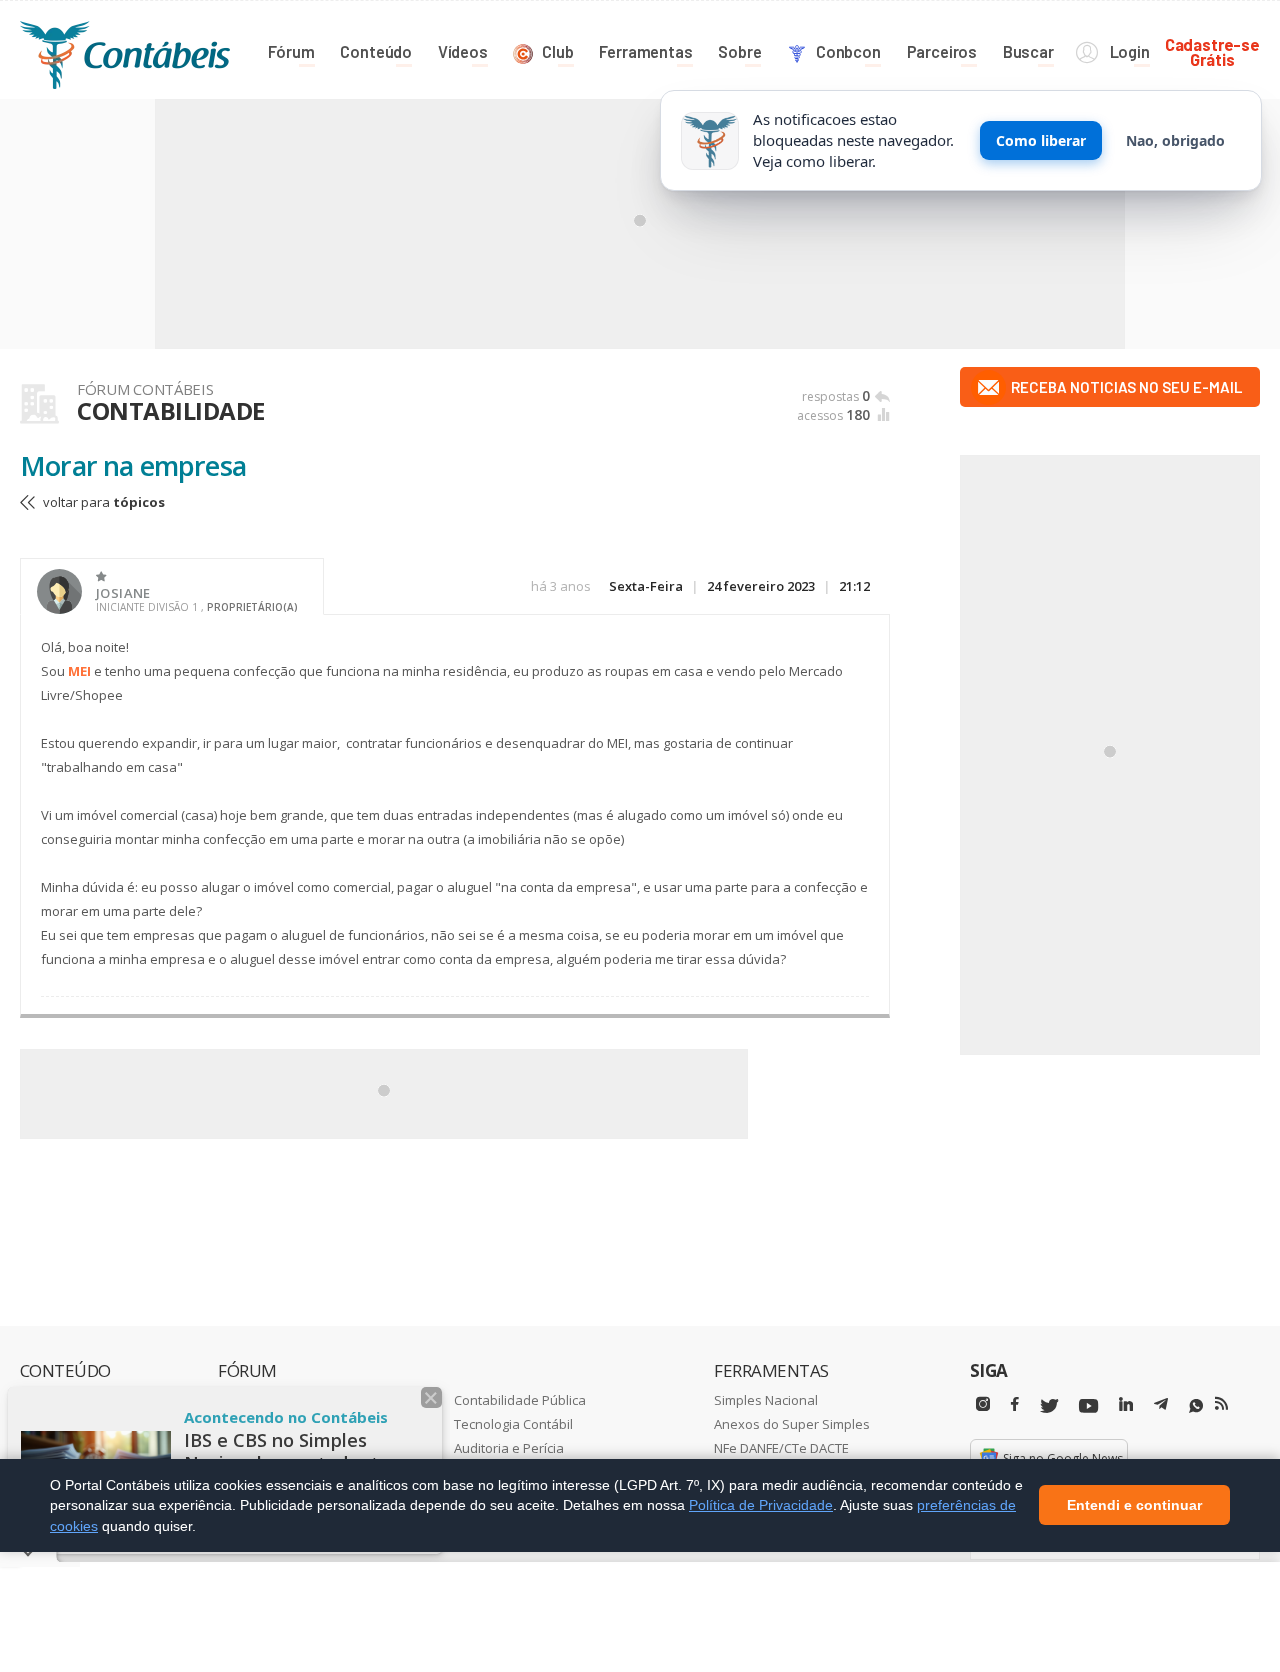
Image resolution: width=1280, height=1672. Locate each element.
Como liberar (1041, 140)
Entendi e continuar (1134, 1506)
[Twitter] (1049, 1406)
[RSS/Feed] (1221, 1404)
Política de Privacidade (761, 1505)
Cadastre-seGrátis (1212, 51)
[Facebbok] (1015, 1404)
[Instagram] (983, 1404)
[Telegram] (1161, 1407)
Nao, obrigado (1175, 140)
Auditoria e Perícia (509, 1448)
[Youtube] (1088, 1406)
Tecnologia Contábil (513, 1424)
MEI (79, 671)
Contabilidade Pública (520, 1400)
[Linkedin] (1126, 1404)
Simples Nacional (766, 1400)
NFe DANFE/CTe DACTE (781, 1448)
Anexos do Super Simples (792, 1424)
